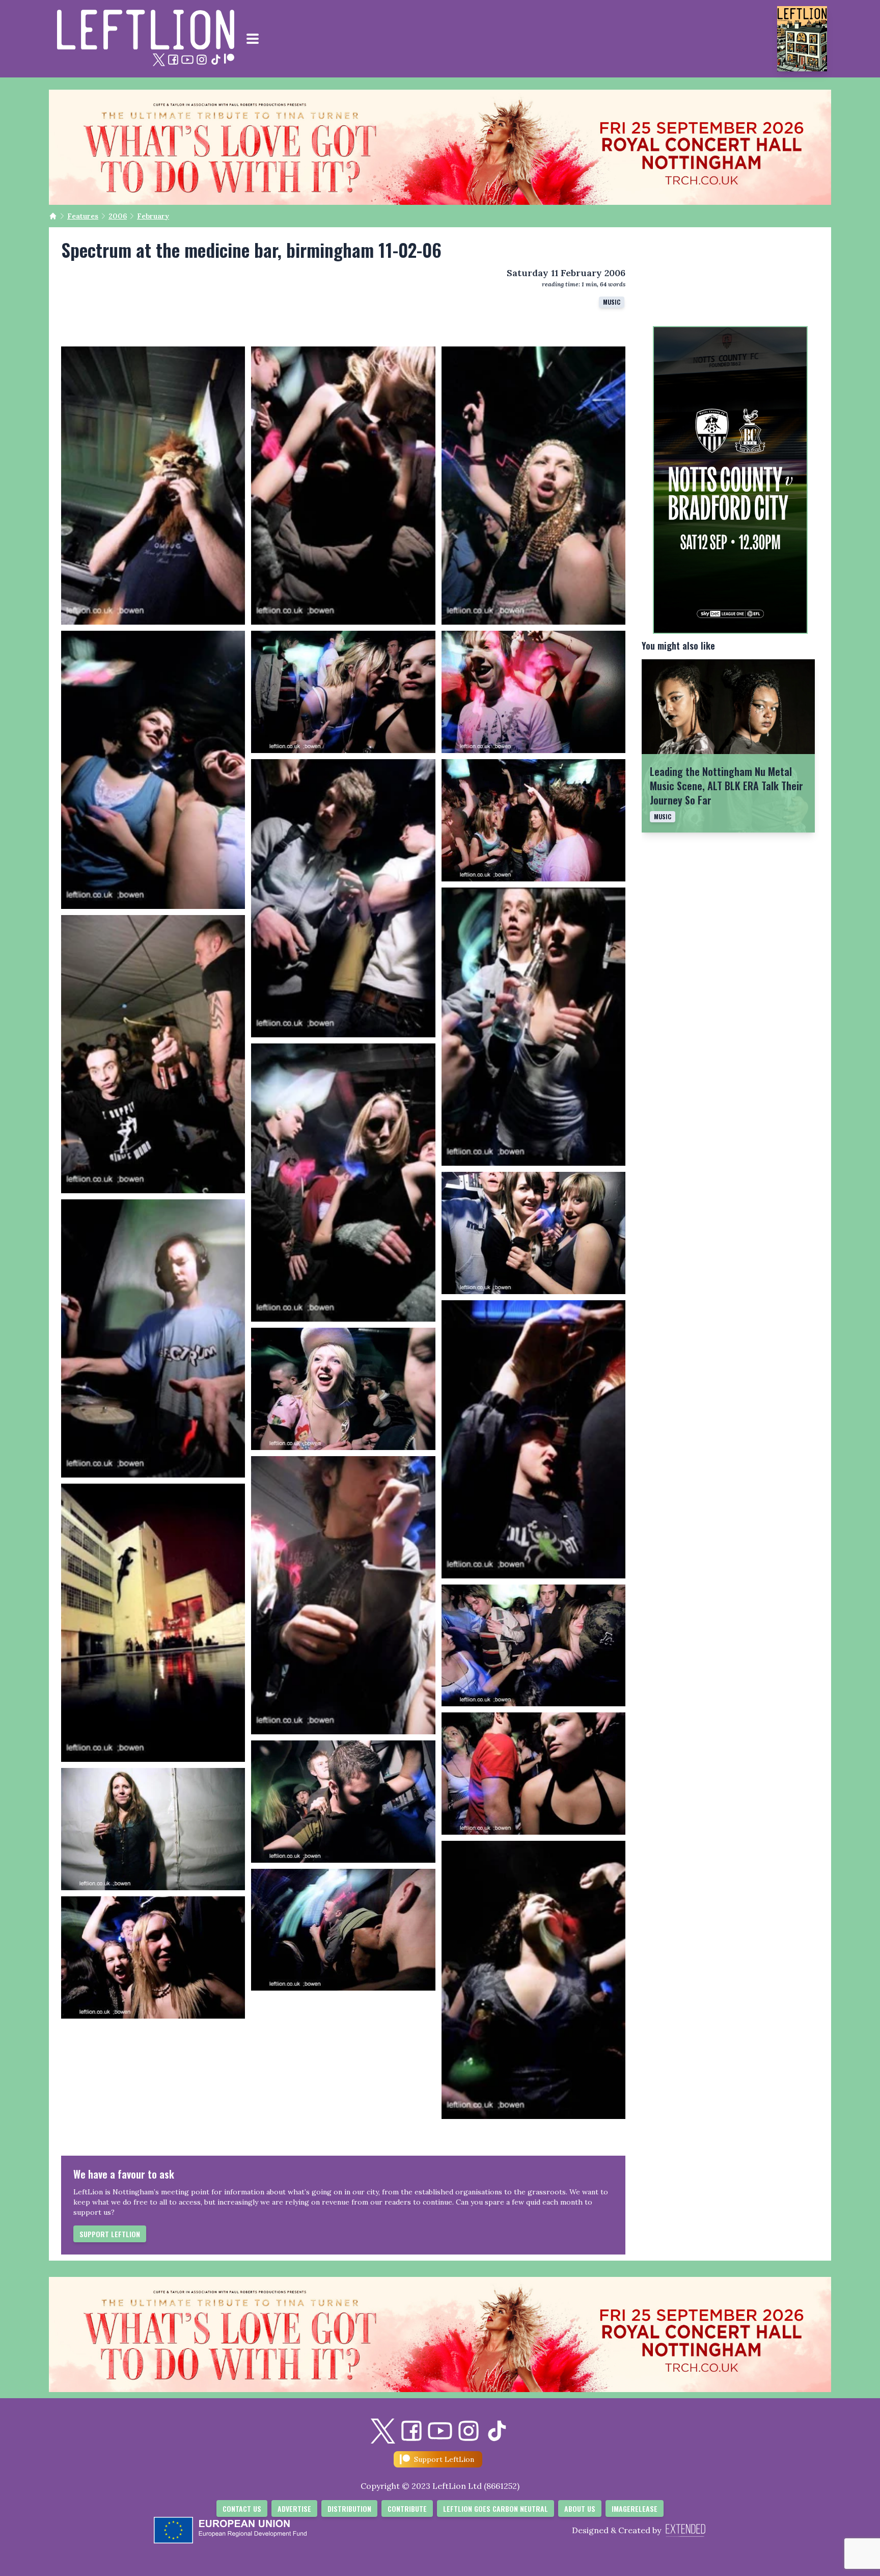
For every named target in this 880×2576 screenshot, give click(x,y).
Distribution (349, 2508)
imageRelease (635, 2508)
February (153, 216)
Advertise (294, 2508)
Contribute (407, 2508)
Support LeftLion (110, 2234)
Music (612, 302)
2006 (118, 216)
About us (580, 2508)
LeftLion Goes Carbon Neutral (496, 2508)
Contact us (242, 2508)
